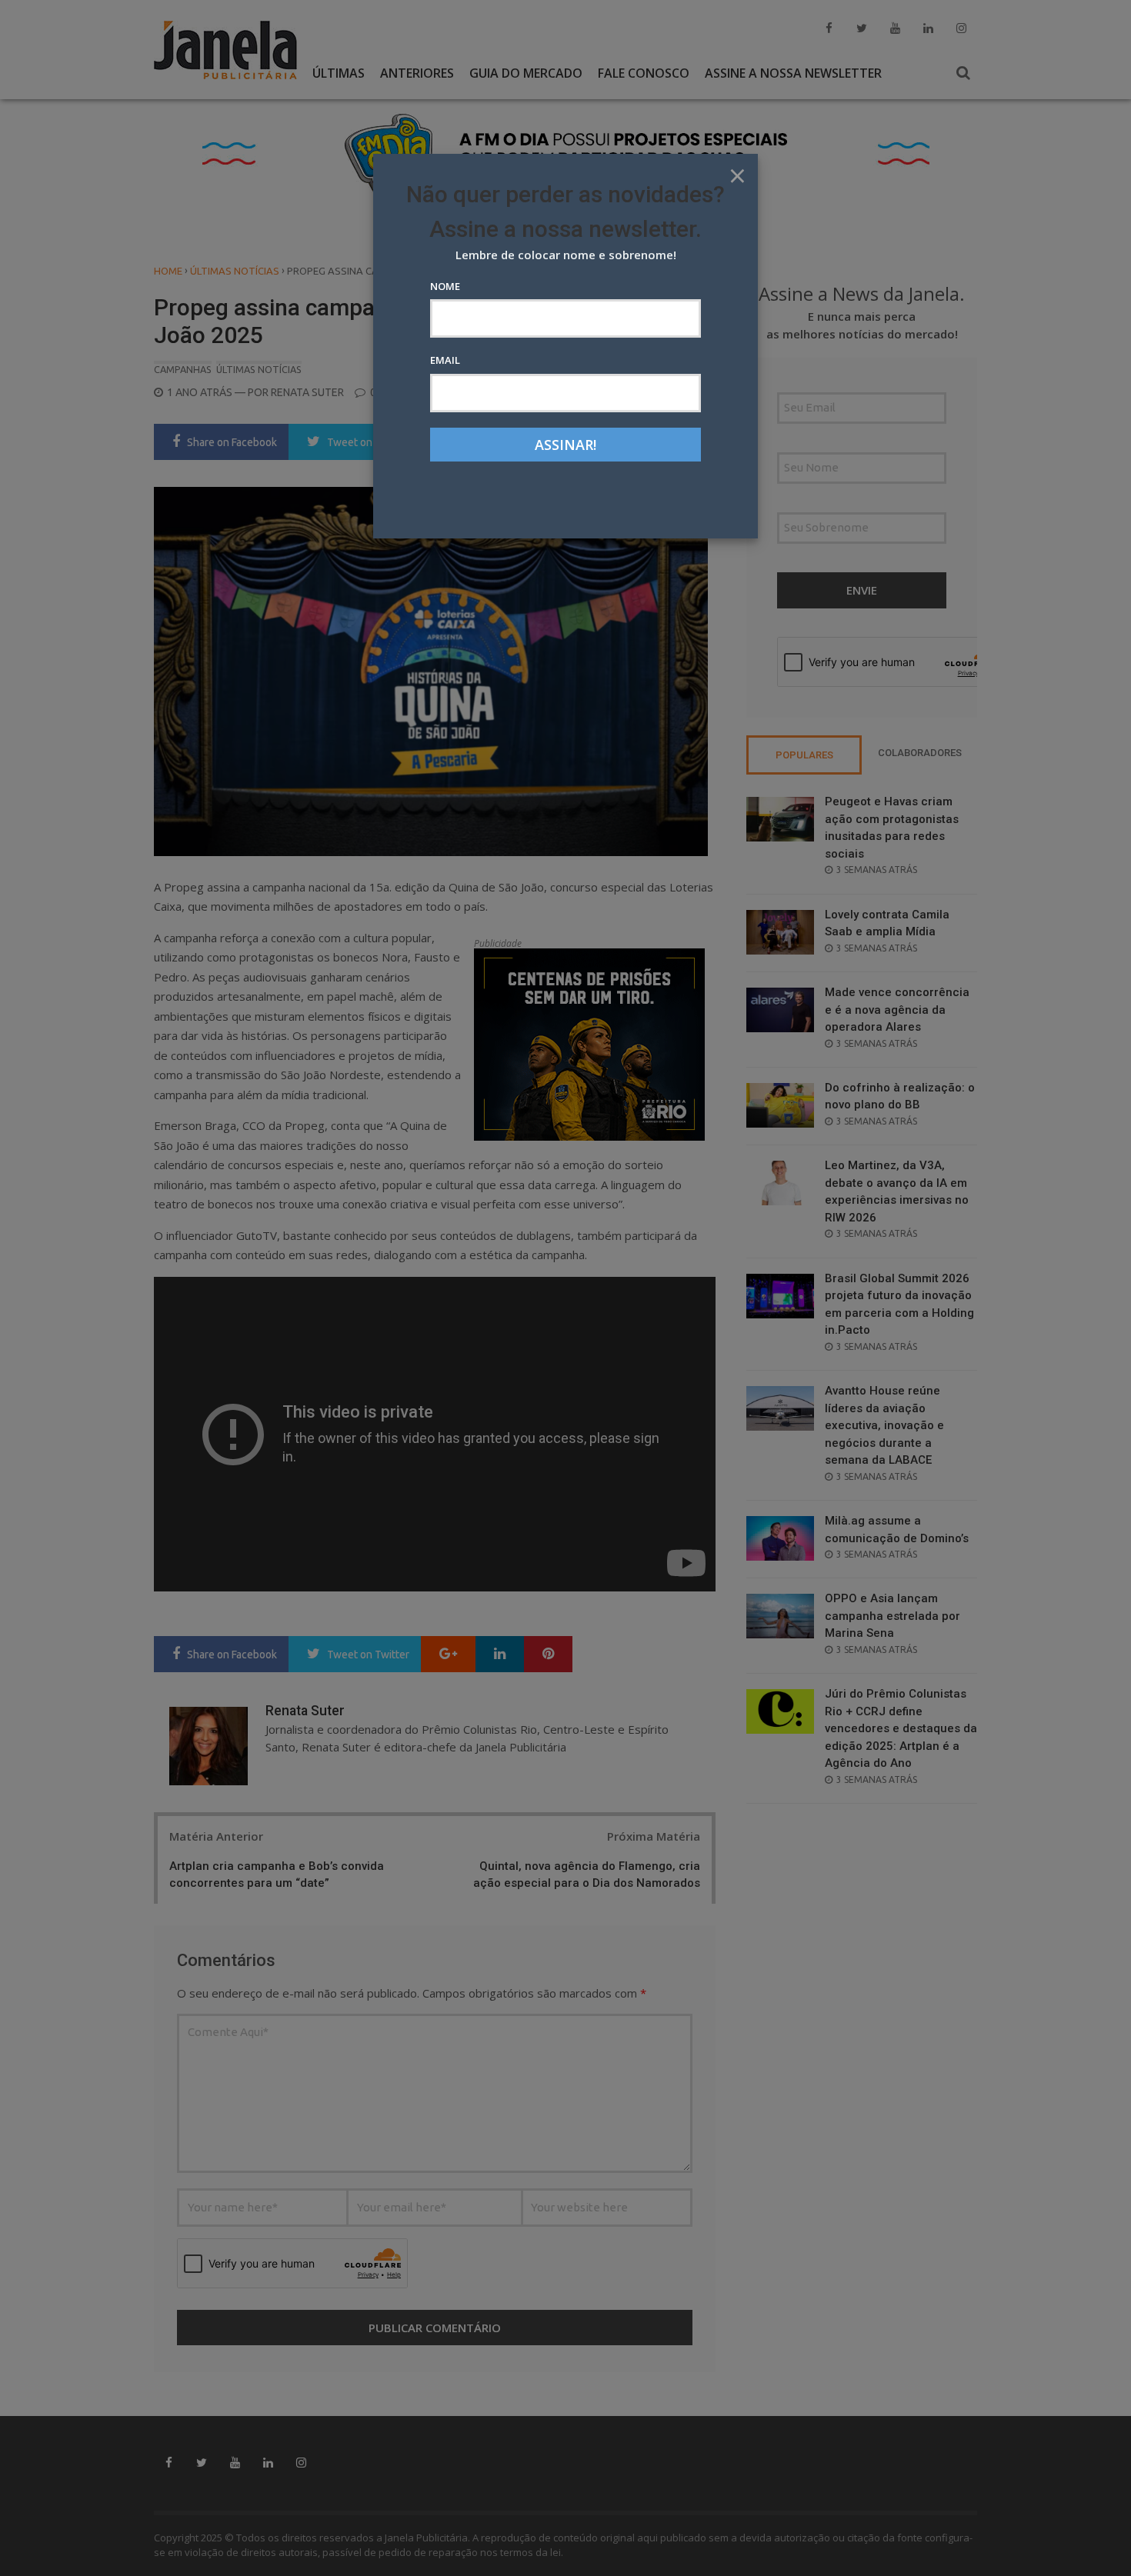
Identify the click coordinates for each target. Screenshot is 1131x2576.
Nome (445, 286)
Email (445, 360)
